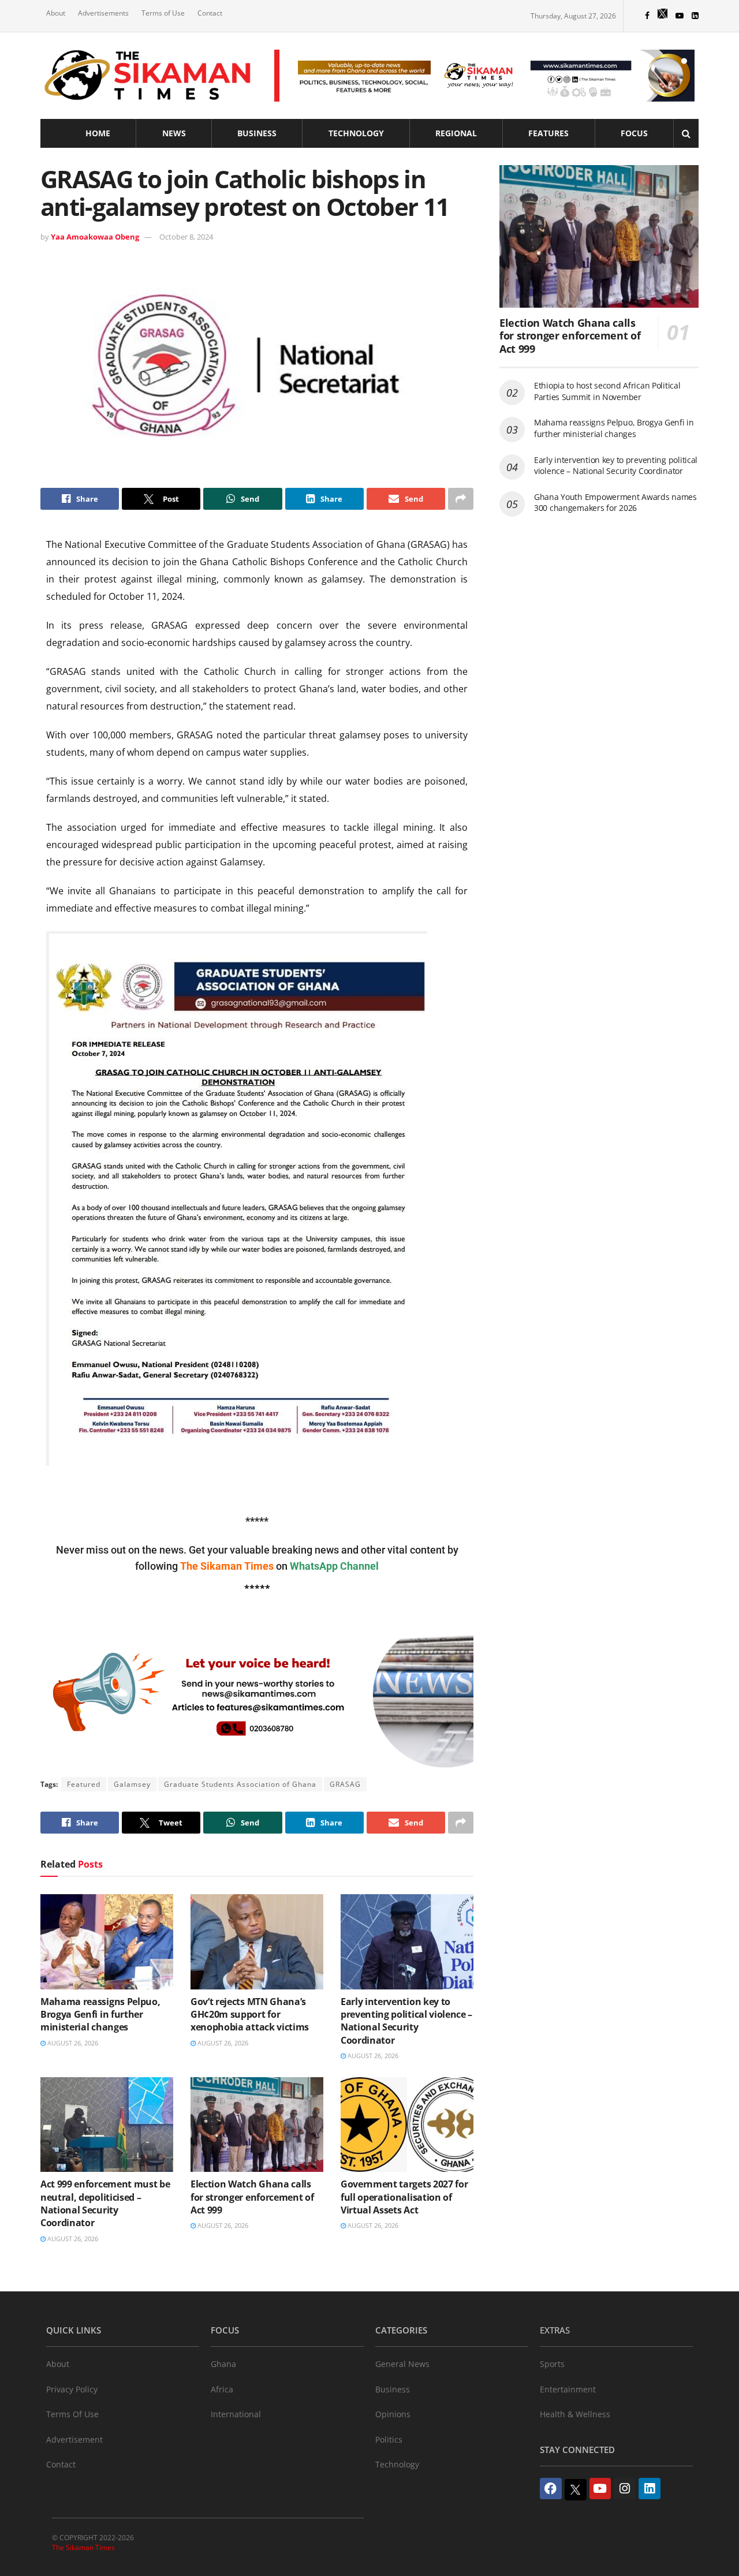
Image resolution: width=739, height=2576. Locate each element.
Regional (456, 133)
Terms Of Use (72, 2414)
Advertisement (74, 2439)
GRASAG (345, 1784)
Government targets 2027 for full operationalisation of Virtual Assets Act (404, 2197)
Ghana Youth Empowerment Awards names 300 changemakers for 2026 (615, 503)
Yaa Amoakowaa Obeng (95, 237)
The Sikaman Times (83, 2547)
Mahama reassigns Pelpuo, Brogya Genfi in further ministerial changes (100, 2015)
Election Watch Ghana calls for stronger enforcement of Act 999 (252, 2197)
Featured (84, 1784)
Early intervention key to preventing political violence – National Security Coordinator (406, 2021)
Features (548, 133)
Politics (389, 2439)
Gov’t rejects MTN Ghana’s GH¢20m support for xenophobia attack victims (250, 2015)
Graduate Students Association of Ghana (240, 1784)
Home (98, 133)
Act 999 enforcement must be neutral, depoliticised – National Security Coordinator (105, 2203)
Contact (210, 13)
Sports (552, 2364)
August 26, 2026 (72, 2043)
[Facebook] (551, 2489)
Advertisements (103, 13)
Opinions (393, 2414)
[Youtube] (600, 2489)
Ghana (223, 2364)
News (174, 133)
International (236, 2414)
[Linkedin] (650, 2489)
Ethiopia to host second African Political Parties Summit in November (607, 391)
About (56, 13)
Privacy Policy (72, 2389)
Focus (634, 133)
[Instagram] (625, 2489)
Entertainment (568, 2389)
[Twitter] (576, 2490)
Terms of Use (163, 13)
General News (402, 2364)
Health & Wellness (575, 2414)
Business (257, 133)
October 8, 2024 (186, 237)
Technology (356, 133)
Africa (222, 2389)
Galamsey (132, 1784)
